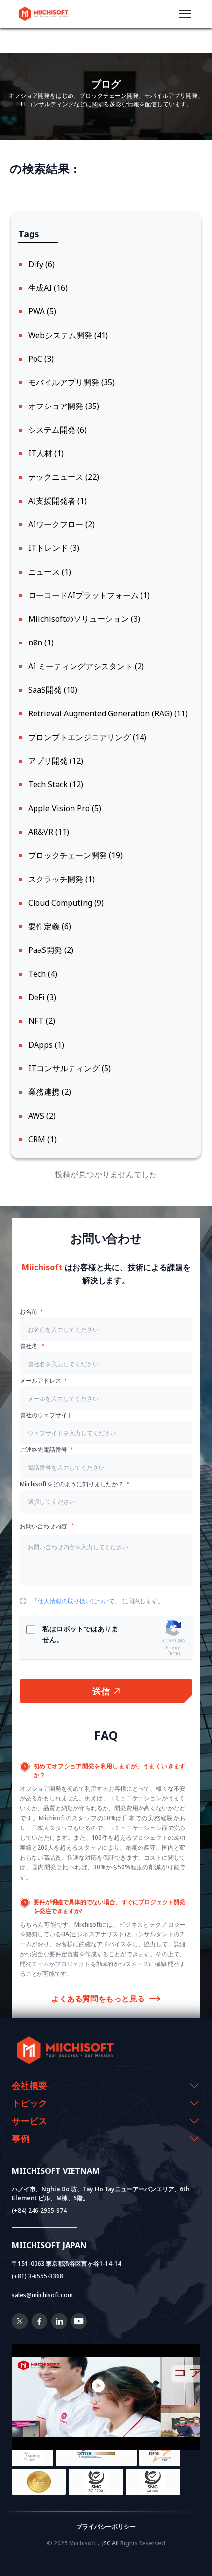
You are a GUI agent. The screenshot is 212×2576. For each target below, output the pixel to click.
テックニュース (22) (64, 477)
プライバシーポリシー (106, 2526)
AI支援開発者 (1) (57, 501)
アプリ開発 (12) (56, 761)
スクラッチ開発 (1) (61, 879)
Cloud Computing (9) (66, 903)
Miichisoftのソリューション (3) (84, 619)
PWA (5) (42, 311)
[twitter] (20, 2326)
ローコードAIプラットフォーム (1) (89, 595)
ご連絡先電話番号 (43, 1449)
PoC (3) (41, 359)
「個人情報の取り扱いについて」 (76, 1601)
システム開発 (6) (57, 430)
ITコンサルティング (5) (70, 1068)
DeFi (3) (42, 997)
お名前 (29, 1311)
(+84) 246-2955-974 (39, 2211)
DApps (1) (46, 1045)
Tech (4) (43, 974)
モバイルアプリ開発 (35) (71, 382)
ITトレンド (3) (54, 548)
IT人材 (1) (46, 453)
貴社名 (29, 1346)
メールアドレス (40, 1380)
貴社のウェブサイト (46, 1415)
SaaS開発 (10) (53, 690)
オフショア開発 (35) (64, 406)
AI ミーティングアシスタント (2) (86, 666)
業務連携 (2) (50, 1092)
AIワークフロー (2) (61, 524)
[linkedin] (59, 2326)
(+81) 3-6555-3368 (37, 2276)
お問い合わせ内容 (44, 1526)
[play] (106, 2386)
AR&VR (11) (49, 832)
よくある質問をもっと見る (98, 1999)
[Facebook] (39, 2326)
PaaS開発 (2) (51, 950)
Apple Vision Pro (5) (65, 808)
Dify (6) (41, 264)
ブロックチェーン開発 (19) (75, 855)
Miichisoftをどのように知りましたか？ (72, 1484)
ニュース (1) (50, 572)
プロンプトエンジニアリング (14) (87, 737)
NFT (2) (42, 1021)
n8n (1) (41, 643)
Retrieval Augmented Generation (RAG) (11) (108, 713)
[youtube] (79, 2326)
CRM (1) (42, 1139)
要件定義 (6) (50, 926)
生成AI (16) (48, 288)
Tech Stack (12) (56, 784)
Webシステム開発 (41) (68, 335)
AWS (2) (42, 1116)
